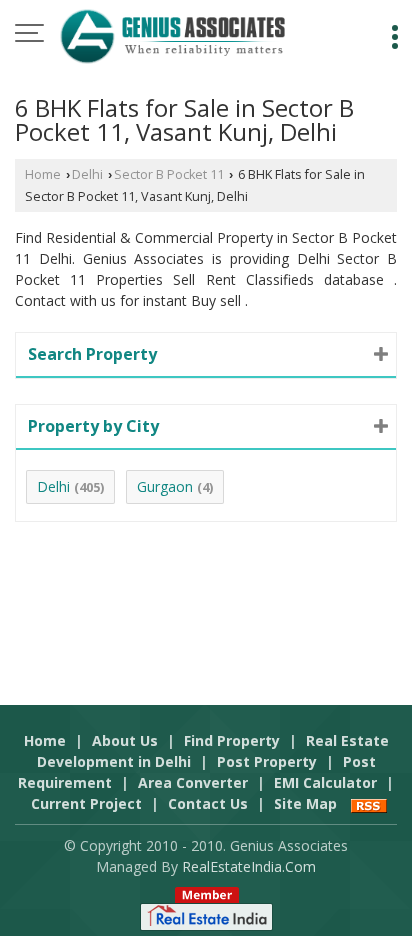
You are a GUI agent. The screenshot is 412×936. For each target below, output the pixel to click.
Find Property (232, 740)
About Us (125, 740)
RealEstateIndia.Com (249, 866)
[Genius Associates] (172, 35)
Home (43, 174)
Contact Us (208, 803)
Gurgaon (165, 486)
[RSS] (369, 803)
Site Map (305, 803)
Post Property (267, 761)
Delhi (87, 174)
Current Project (86, 803)
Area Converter (193, 782)
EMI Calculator (325, 782)
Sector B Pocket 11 (169, 174)
